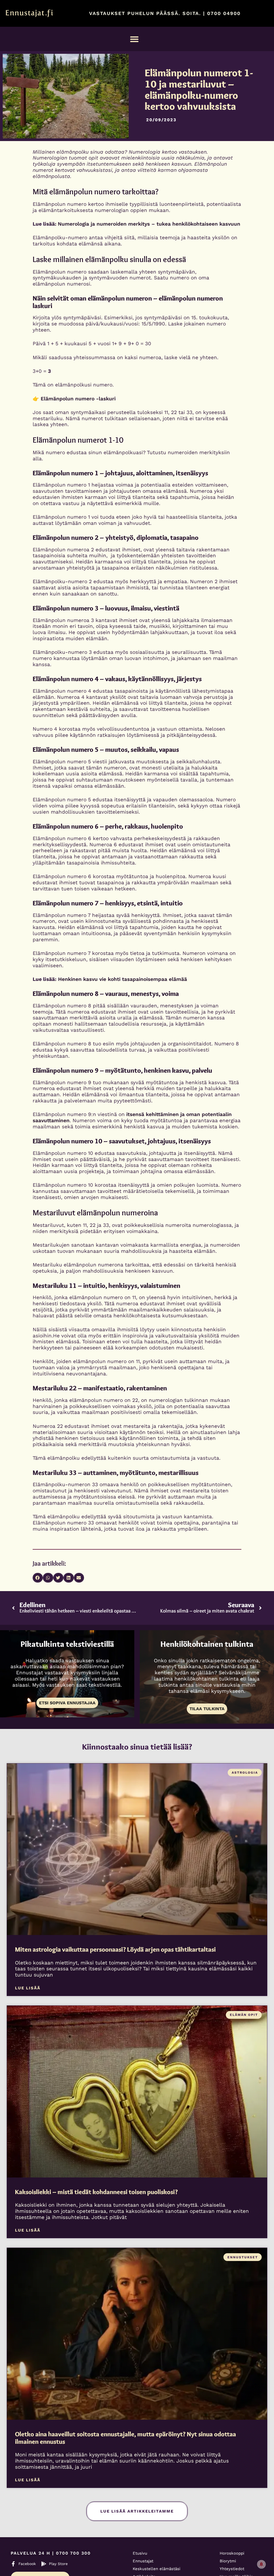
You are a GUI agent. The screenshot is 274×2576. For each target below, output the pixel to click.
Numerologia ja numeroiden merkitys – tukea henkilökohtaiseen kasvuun (149, 224)
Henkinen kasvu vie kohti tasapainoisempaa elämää (123, 979)
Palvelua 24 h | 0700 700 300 (51, 2553)
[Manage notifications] (261, 2564)
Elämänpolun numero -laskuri (78, 399)
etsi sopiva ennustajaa (67, 1703)
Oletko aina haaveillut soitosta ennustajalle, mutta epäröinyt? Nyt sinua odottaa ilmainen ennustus (125, 2438)
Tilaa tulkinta (207, 1709)
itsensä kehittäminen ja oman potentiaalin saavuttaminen (132, 1117)
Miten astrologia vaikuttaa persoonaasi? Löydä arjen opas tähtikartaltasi (115, 1949)
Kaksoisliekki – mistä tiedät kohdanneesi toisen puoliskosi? (96, 2192)
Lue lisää (28, 1988)
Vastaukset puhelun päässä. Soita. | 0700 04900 (165, 13)
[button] (134, 39)
